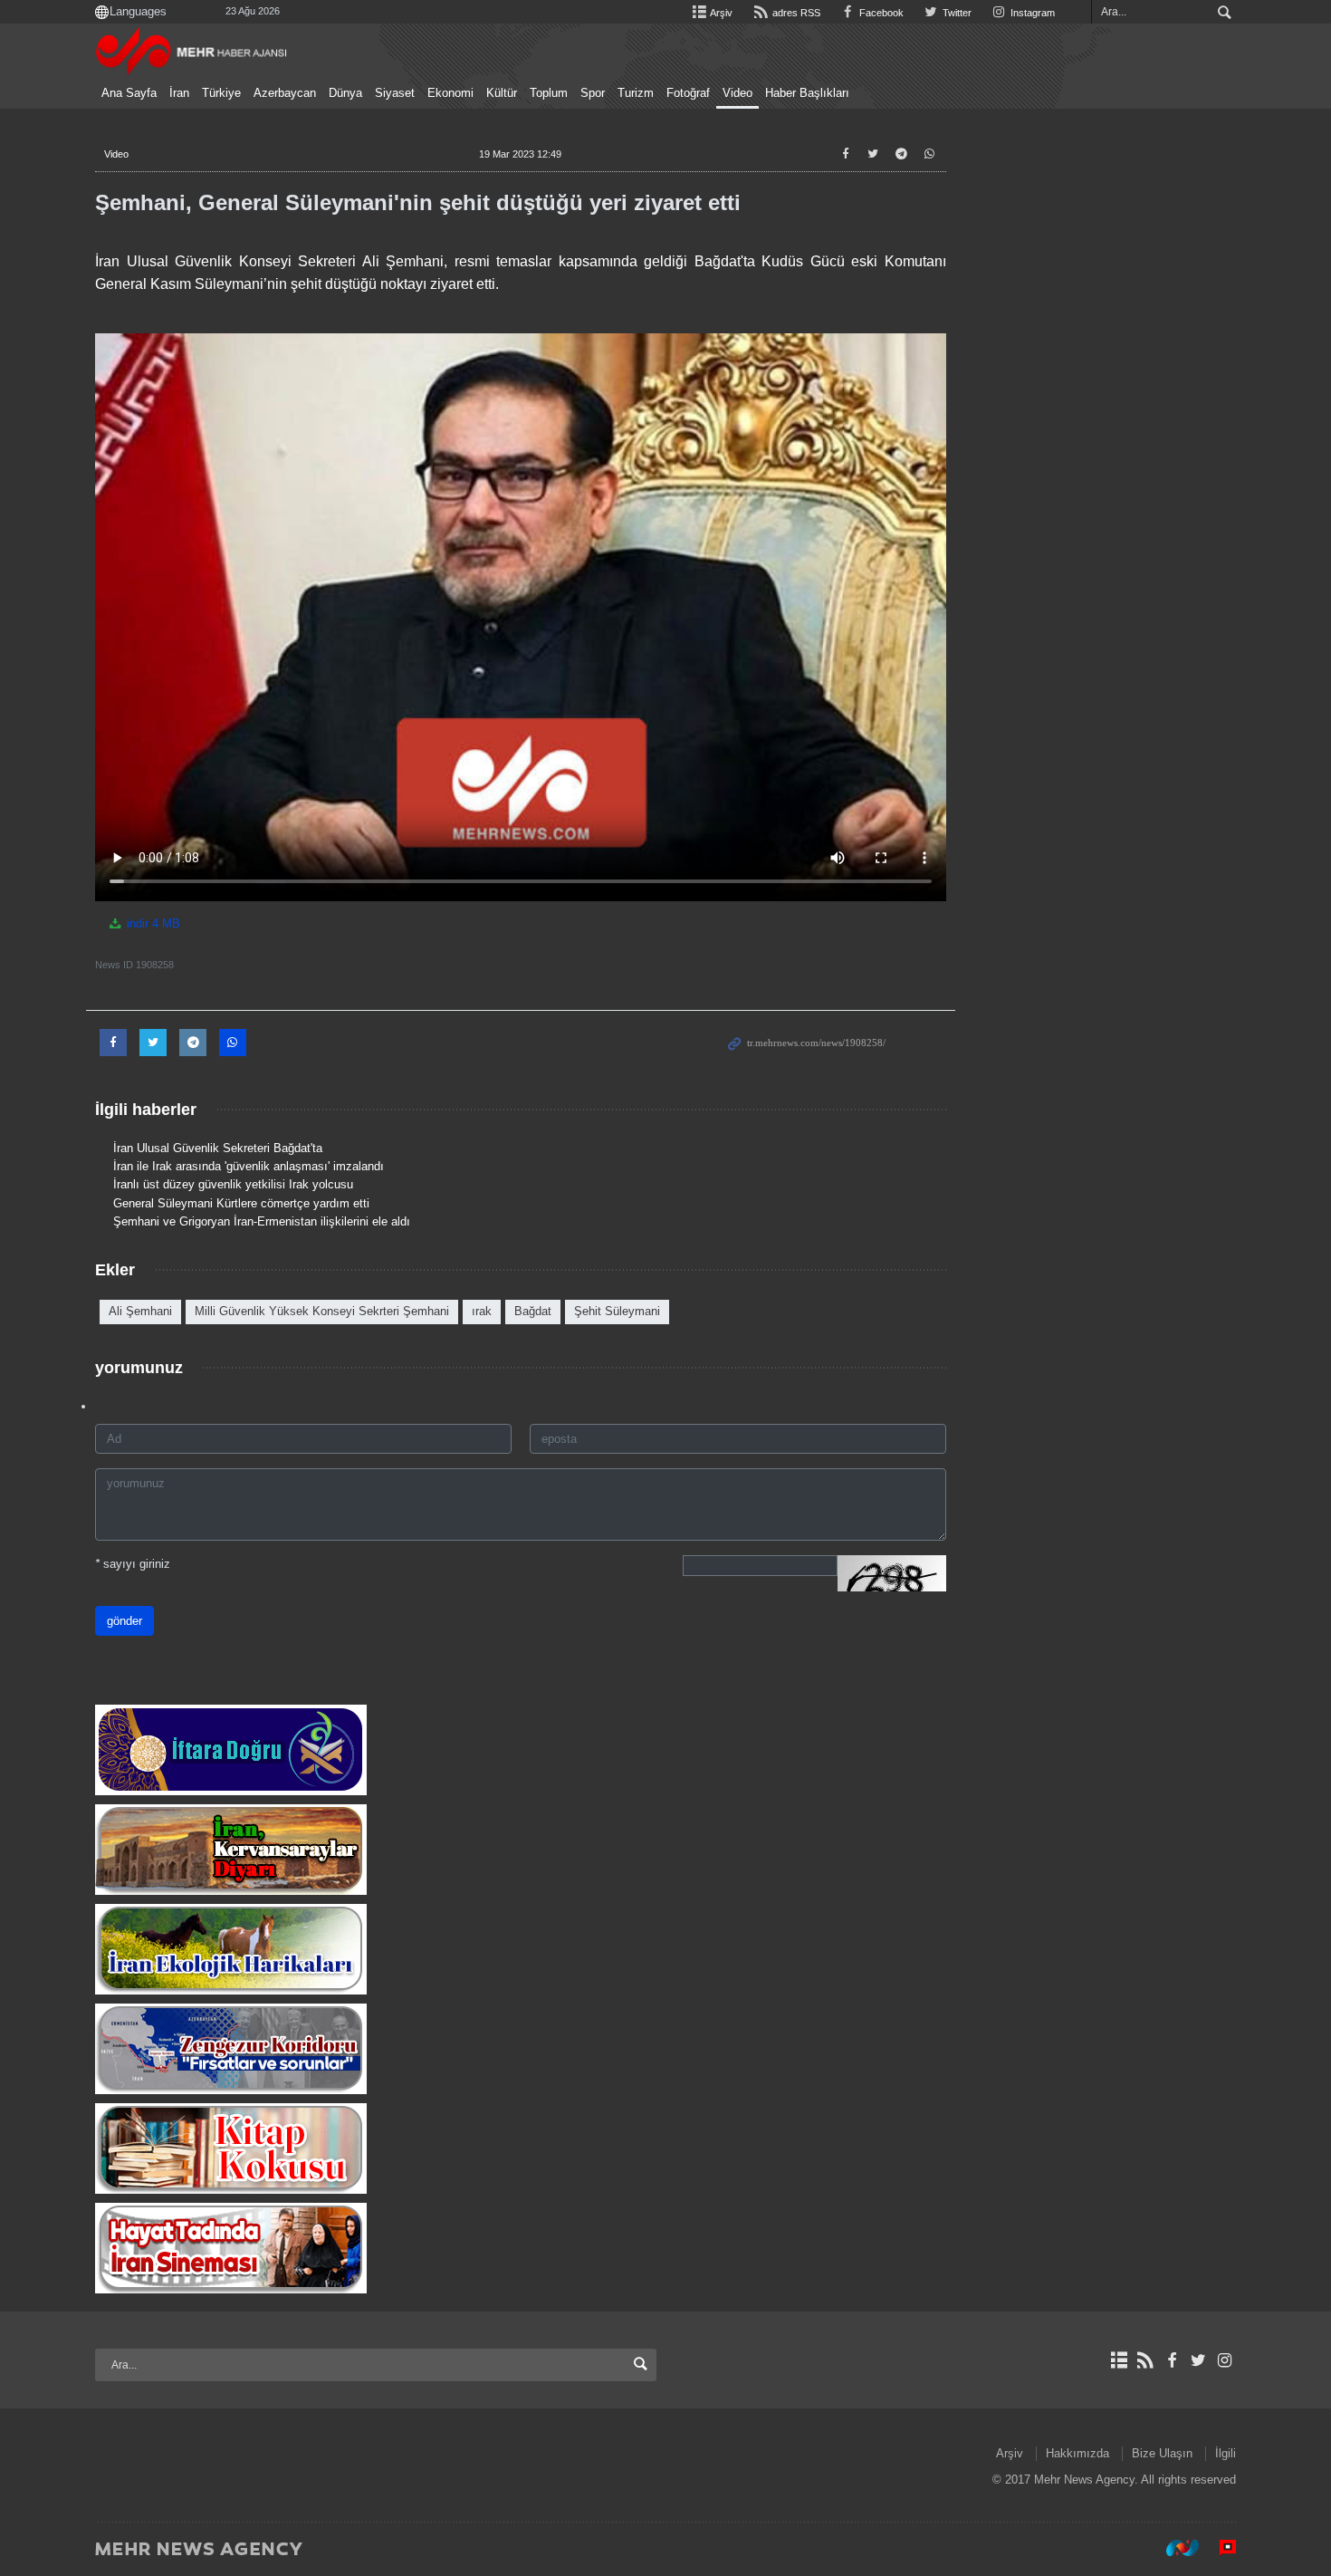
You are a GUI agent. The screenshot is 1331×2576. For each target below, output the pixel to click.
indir (152, 923)
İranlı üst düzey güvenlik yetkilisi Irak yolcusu (233, 1184)
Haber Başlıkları (807, 93)
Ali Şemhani (140, 1311)
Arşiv (720, 13)
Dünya (345, 93)
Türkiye (221, 93)
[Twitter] (1198, 2360)
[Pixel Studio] (1219, 2548)
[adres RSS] (1145, 2360)
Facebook (880, 13)
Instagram (1031, 13)
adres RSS (795, 13)
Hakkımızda (1077, 2453)
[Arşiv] (1119, 2360)
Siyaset (395, 93)
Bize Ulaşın (1162, 2453)
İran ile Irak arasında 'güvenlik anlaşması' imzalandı (249, 1166)
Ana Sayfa (129, 93)
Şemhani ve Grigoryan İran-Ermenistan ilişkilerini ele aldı (262, 1221)
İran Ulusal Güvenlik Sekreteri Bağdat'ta (218, 1148)
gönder (124, 1621)
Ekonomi (450, 93)
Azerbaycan (285, 93)
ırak (482, 1311)
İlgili (1226, 2453)
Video (737, 93)
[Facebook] (1171, 2360)
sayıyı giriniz (133, 1564)
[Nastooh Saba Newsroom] (1173, 2548)
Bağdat (533, 1311)
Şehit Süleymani (617, 1311)
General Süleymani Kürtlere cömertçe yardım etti (241, 1203)
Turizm (636, 93)
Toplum (549, 93)
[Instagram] (1225, 2360)
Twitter (956, 13)
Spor (593, 93)
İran (179, 93)
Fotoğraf (688, 93)
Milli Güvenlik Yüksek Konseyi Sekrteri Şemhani (322, 1311)
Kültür (502, 93)
